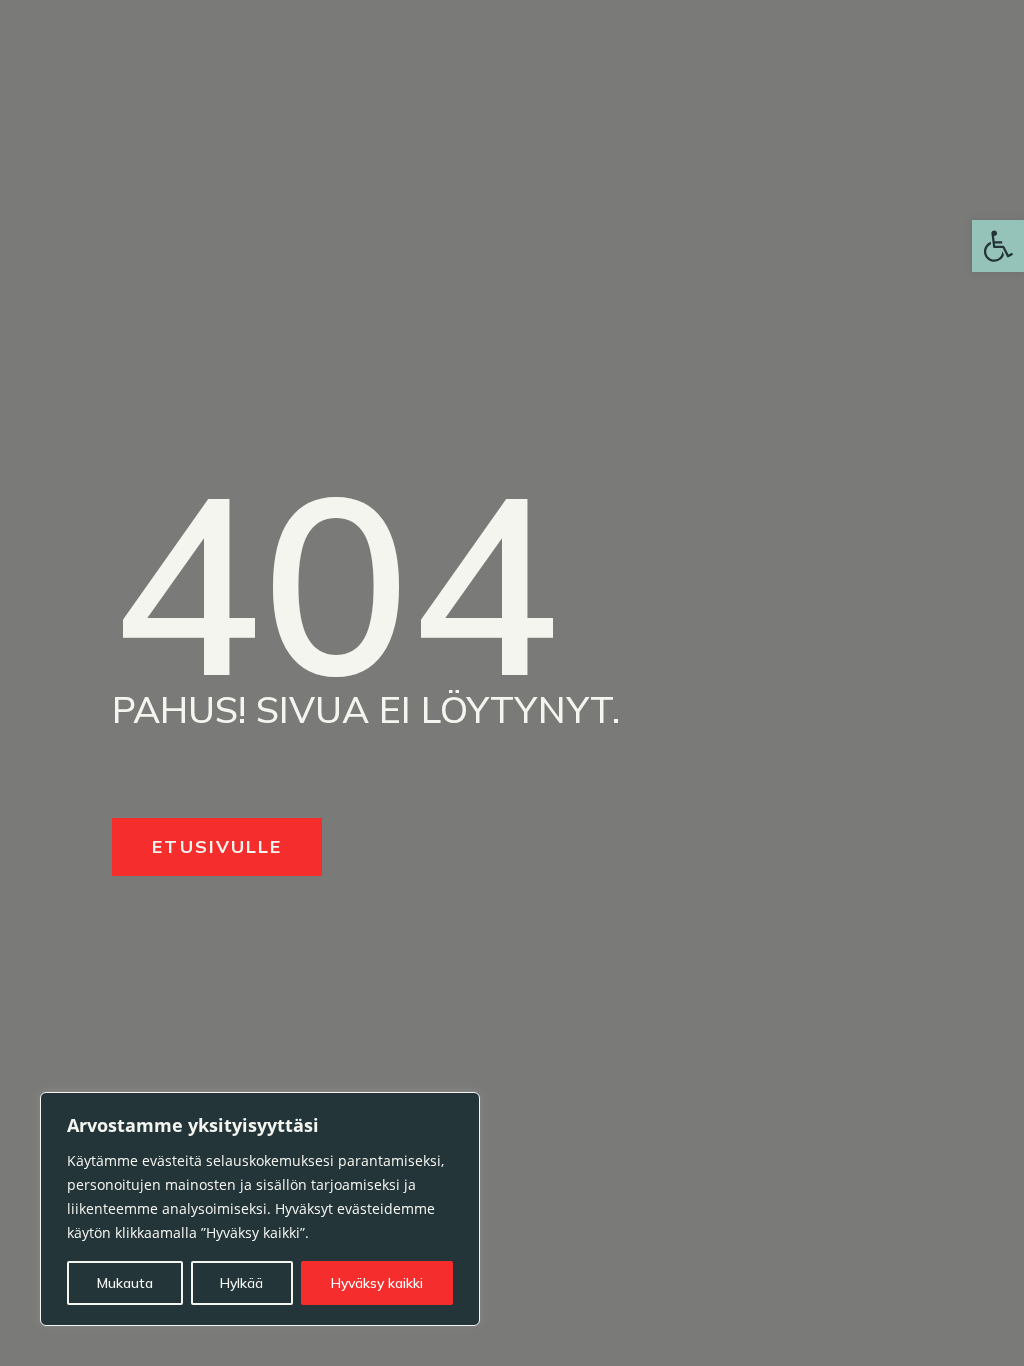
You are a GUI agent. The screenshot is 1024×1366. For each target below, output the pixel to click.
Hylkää (241, 1283)
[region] (260, 1209)
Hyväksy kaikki (377, 1283)
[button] (998, 246)
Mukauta (125, 1283)
